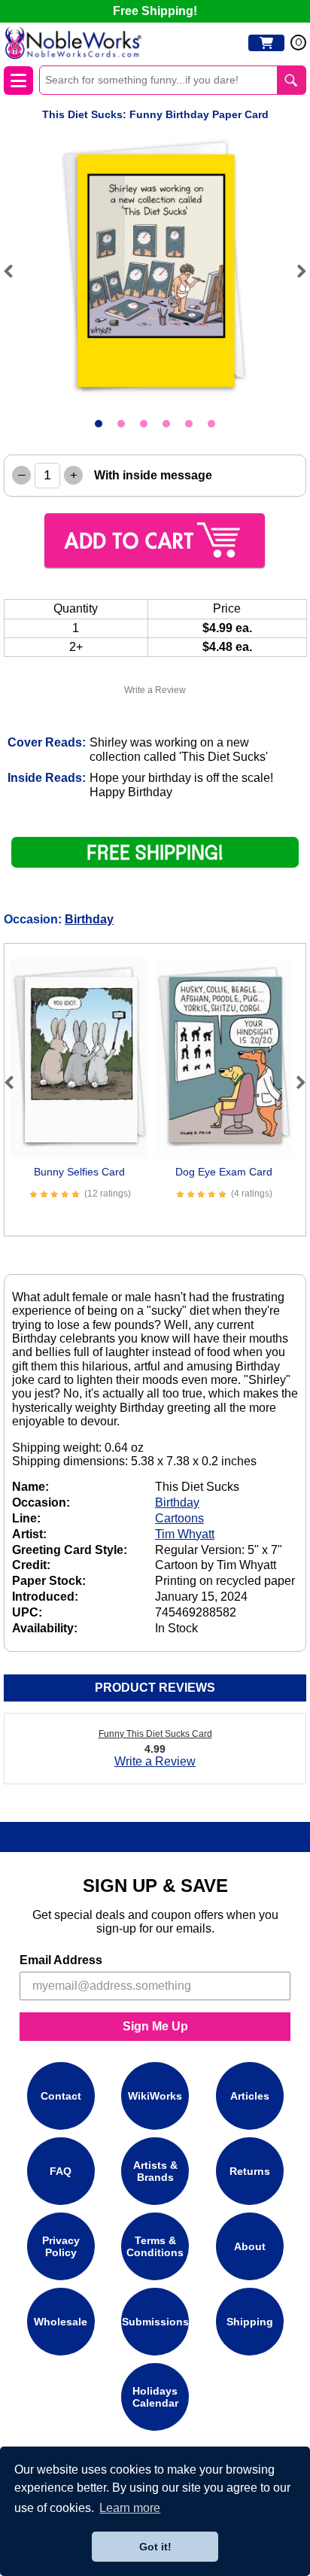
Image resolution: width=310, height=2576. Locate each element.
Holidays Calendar (155, 2397)
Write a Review (155, 690)
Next (295, 271)
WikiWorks (155, 2096)
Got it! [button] (155, 2547)
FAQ (61, 2171)
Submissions (155, 2322)
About (250, 2246)
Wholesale (61, 2322)
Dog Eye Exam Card (224, 1172)
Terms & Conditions (155, 2246)
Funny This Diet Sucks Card (155, 1734)
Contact (61, 2096)
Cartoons (179, 1518)
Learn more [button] (130, 2508)
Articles (250, 2096)
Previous (15, 271)
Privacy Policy (61, 2246)
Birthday (89, 919)
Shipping (250, 2322)
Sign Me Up (155, 2026)
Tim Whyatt (185, 1534)
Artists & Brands (155, 2171)
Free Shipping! (155, 11)
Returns (250, 2171)
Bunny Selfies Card (79, 1172)
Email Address (61, 1960)
